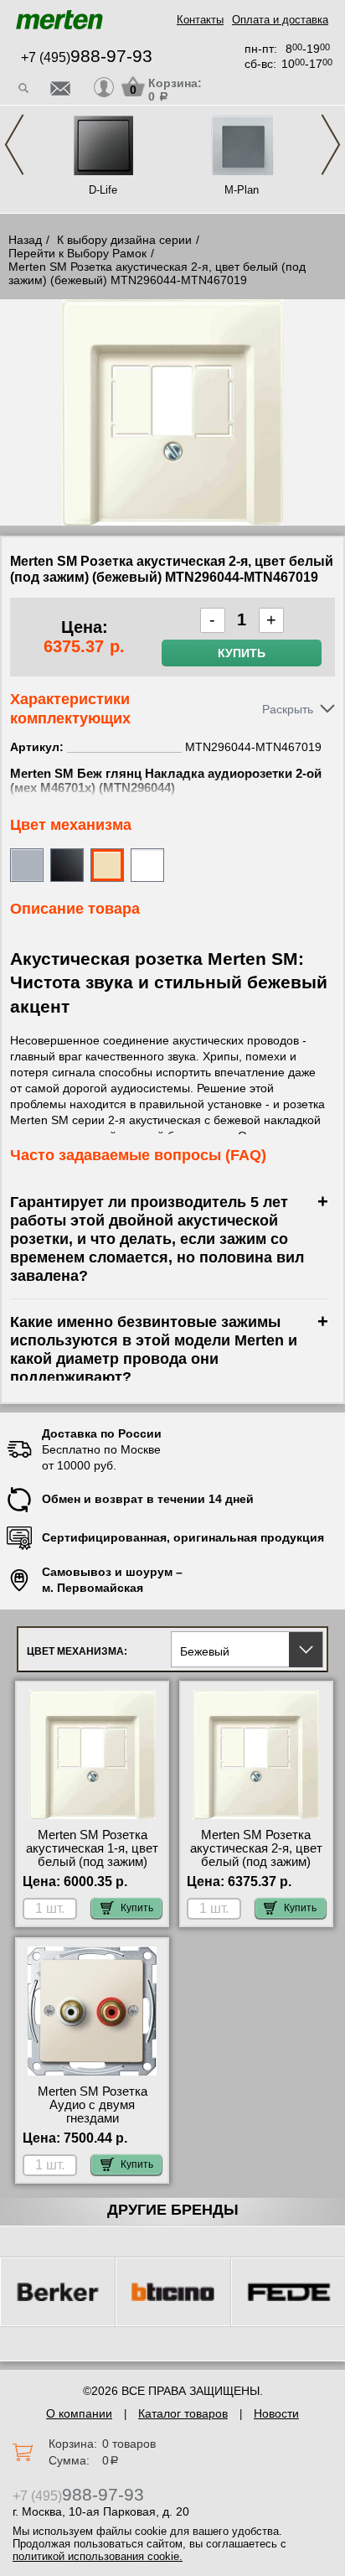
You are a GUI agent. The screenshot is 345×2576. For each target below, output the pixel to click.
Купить (242, 653)
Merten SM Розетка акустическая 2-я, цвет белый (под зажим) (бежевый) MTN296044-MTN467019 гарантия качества (256, 1869)
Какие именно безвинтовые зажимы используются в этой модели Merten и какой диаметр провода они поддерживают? (154, 1349)
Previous (14, 145)
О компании (79, 2413)
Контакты (200, 20)
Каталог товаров (183, 2413)
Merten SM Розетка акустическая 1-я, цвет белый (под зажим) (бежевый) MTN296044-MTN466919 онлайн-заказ (92, 1869)
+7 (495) (87, 57)
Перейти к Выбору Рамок (77, 253)
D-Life (103, 190)
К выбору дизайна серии (124, 240)
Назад (25, 240)
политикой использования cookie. (98, 2556)
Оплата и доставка (280, 20)
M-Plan (242, 190)
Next (331, 145)
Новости (276, 2413)
